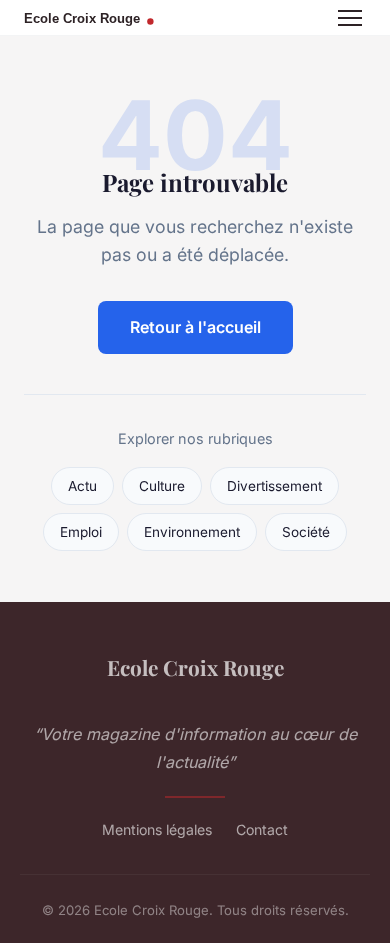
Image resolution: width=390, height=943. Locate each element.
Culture (162, 486)
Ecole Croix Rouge (195, 667)
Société (306, 532)
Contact (262, 829)
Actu (82, 486)
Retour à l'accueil (195, 327)
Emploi (81, 532)
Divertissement (274, 486)
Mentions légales (157, 829)
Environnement (192, 532)
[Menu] (350, 18)
